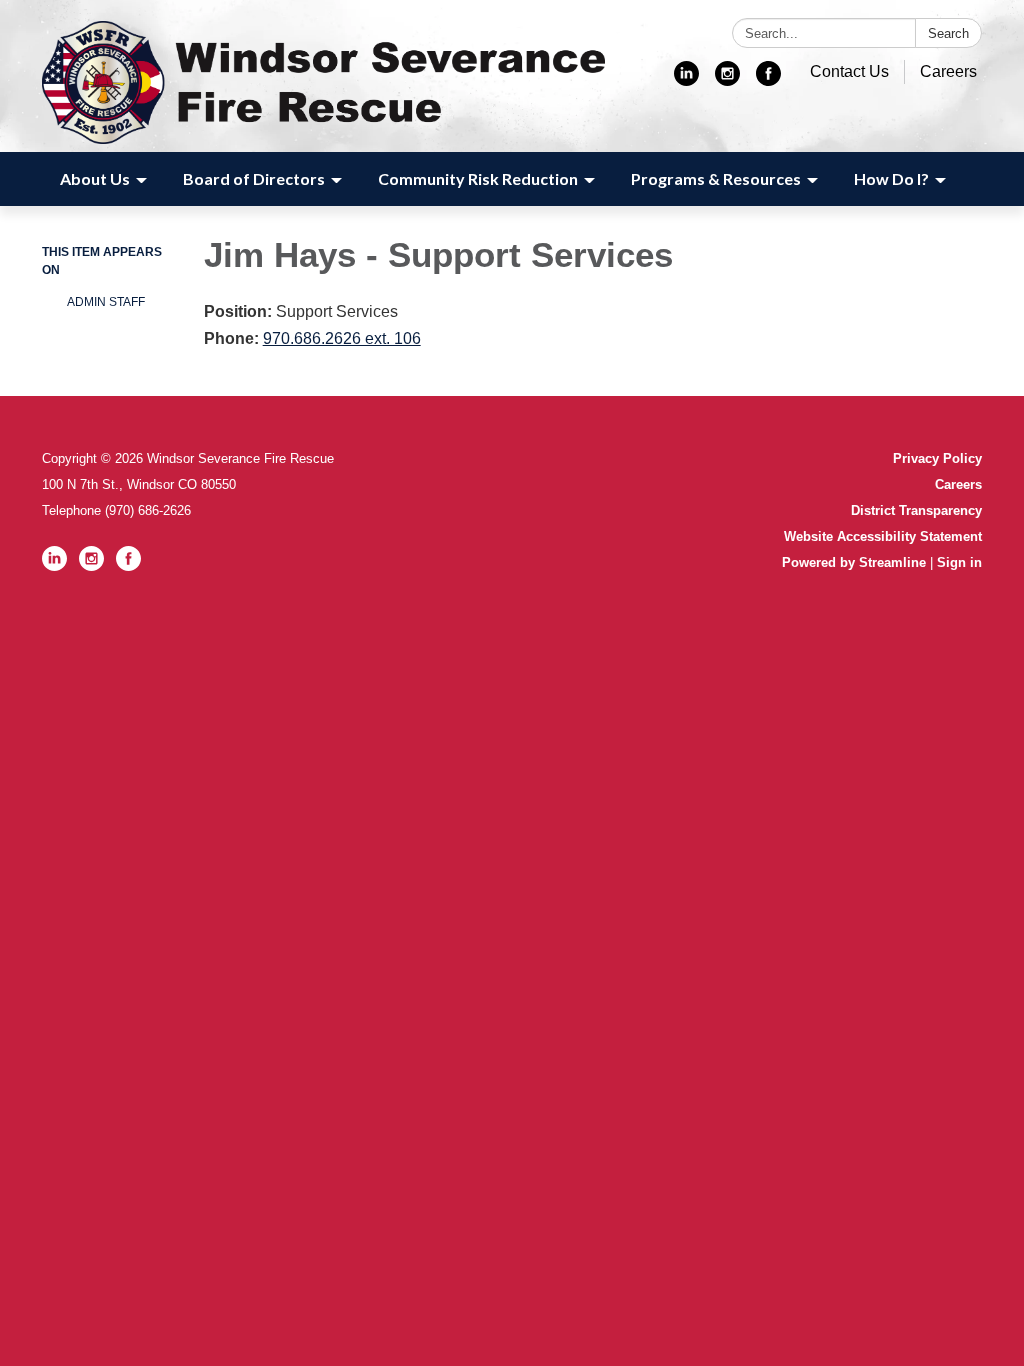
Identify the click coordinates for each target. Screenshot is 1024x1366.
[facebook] (768, 80)
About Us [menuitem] (95, 178)
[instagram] (727, 80)
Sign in (959, 562)
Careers (948, 71)
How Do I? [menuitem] (891, 178)
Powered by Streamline (854, 562)
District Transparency (916, 510)
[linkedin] (686, 80)
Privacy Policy (937, 458)
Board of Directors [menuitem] (254, 178)
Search (948, 33)
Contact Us (849, 71)
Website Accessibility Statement (883, 536)
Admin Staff (106, 302)
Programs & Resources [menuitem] (716, 178)
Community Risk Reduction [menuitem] (478, 178)
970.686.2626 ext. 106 (342, 338)
